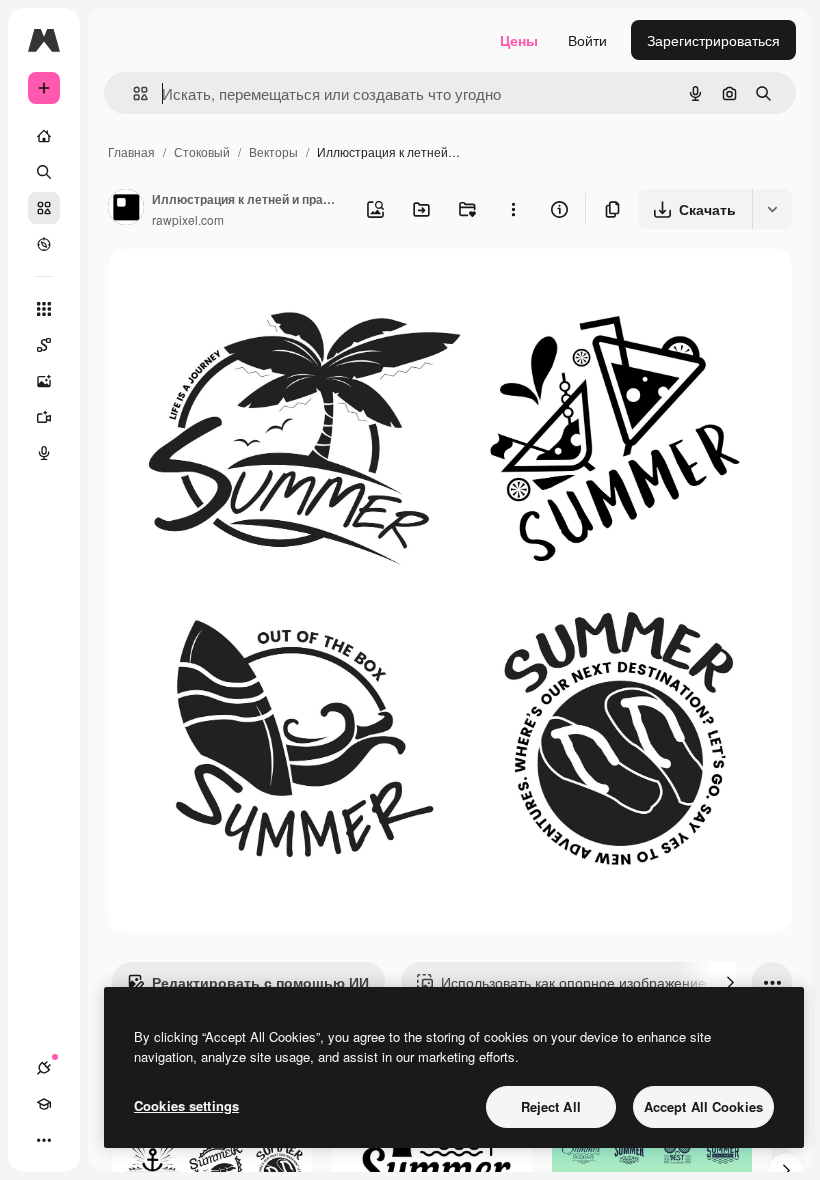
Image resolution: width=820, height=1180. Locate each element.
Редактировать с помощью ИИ (260, 982)
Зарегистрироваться (713, 40)
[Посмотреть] (44, 244)
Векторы (273, 151)
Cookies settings (186, 1105)
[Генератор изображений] (44, 381)
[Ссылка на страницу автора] (126, 209)
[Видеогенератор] (44, 417)
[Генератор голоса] (44, 453)
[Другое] (44, 1140)
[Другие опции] (513, 209)
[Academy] (44, 1104)
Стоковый (202, 151)
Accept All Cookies (703, 1106)
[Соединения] (44, 1068)
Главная (131, 151)
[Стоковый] (44, 208)
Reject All (551, 1106)
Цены (519, 40)
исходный (242, 287)
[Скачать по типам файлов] (772, 209)
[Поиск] (44, 172)
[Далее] (730, 982)
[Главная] (44, 136)
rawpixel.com (188, 219)
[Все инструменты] (44, 309)
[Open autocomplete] (132, 93)
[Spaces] (44, 345)
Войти (587, 40)
